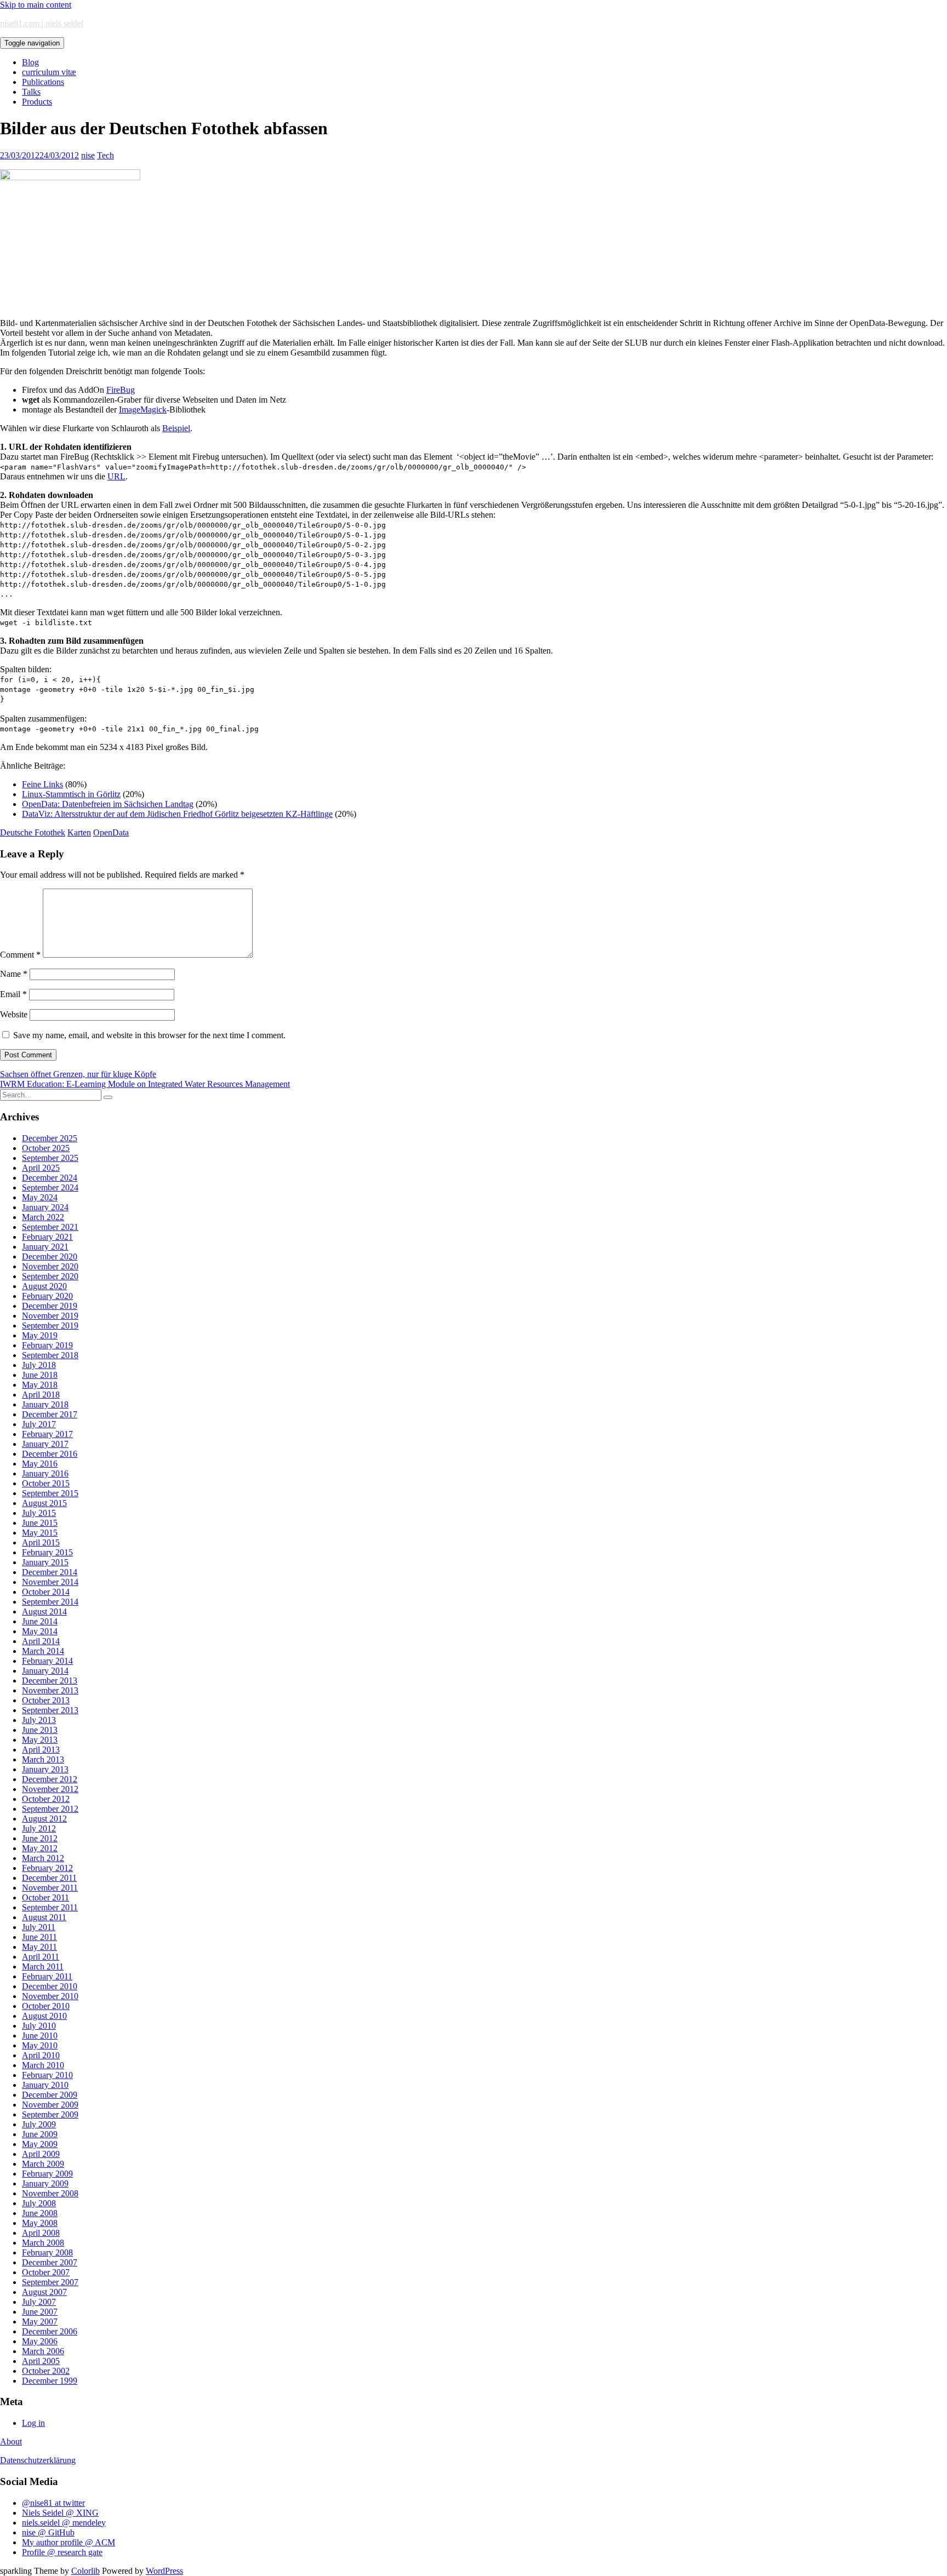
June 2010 (40, 2036)
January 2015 (45, 1562)
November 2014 (50, 1582)
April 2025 (41, 1168)
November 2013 (50, 1690)
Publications (43, 82)
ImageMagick (143, 410)
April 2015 (41, 1542)
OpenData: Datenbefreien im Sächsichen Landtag (108, 804)
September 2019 (50, 1326)
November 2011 (50, 1888)
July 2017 (39, 1424)
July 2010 (39, 2026)
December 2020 (50, 1256)
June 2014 (40, 1621)
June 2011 (39, 1937)
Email (13, 994)
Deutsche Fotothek (33, 832)
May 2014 (40, 1631)
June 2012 (40, 1838)
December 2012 (50, 1779)
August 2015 (44, 1503)
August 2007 (44, 2292)
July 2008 (39, 2203)
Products (37, 102)
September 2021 (50, 1227)
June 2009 (40, 2134)
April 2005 (41, 2361)
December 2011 (49, 1878)
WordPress (164, 2571)
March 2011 (43, 1967)
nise (88, 155)
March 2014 (43, 1651)
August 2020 (44, 1286)
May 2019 (40, 1335)
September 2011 (50, 1907)
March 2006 (43, 2351)
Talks (31, 92)
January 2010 (45, 2085)
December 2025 (50, 1138)
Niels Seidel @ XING (60, 2513)
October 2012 (46, 1799)
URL (116, 476)
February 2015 (47, 1552)
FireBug (121, 390)
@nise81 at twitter (53, 2503)
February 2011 (47, 1976)
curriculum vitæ (49, 72)
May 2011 (39, 1947)
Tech (105, 155)
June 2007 (40, 2312)
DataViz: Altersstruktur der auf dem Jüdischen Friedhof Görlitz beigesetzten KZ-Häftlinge (177, 814)
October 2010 (46, 2006)
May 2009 (40, 2144)
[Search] (108, 1097)
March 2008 (43, 2243)
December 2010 (50, 1986)
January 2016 (45, 1473)
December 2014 (50, 1572)
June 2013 (40, 1730)
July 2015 (39, 1513)
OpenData (111, 832)
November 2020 (50, 1266)
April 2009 (41, 2154)
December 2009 (50, 2095)
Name (14, 974)
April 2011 (41, 1957)
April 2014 (41, 1641)
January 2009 (45, 2183)
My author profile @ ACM (69, 2542)
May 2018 (40, 1385)
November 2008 (50, 2193)
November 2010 (50, 1996)
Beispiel (176, 428)
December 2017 (50, 1414)
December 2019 (50, 1306)
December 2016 (50, 1454)
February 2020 (47, 1296)
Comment (20, 955)
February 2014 (47, 1661)
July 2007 (39, 2302)
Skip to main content (36, 5)
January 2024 (45, 1207)
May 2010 (40, 2045)
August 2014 (44, 1612)
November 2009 (50, 2105)
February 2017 (47, 1434)
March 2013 (43, 1759)
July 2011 (39, 1927)
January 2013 (45, 1769)
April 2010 (41, 2055)
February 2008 (47, 2252)
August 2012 (44, 1819)
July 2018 (39, 1365)
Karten (79, 832)
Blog (30, 62)
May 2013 (40, 1740)
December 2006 (50, 2331)
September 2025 (50, 1158)
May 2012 (40, 1848)
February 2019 (47, 1345)
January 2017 (45, 1444)
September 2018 (50, 1355)
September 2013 (50, 1710)
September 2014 (50, 1602)
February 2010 (47, 2075)
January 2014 (45, 1671)
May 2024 (40, 1197)
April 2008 (41, 2233)
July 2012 (39, 1828)
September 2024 (50, 1187)
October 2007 (46, 2272)
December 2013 (50, 1681)
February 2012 (47, 1868)
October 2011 (45, 1897)
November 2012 (50, 1789)
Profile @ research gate (62, 2552)
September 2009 (50, 2114)
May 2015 (40, 1533)
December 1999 (50, 2381)
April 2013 (41, 1750)
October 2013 (46, 1700)
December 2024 (50, 1178)
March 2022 (43, 1217)
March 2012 (43, 1858)
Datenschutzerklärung (38, 2460)
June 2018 (40, 1375)
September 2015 (50, 1493)
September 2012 (50, 1809)
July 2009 (39, 2124)
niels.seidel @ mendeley (64, 2523)
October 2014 (46, 1592)
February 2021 (47, 1237)
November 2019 (50, 1316)
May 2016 (40, 1464)
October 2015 (46, 1483)
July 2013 (39, 1720)
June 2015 (40, 1523)
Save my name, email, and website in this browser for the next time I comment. (149, 1035)
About (11, 2442)
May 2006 (40, 2341)
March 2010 (43, 2065)
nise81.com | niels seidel (42, 23)
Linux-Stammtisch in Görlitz (71, 794)
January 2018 (45, 1404)
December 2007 (50, 2262)
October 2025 (46, 1148)
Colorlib (85, 2571)
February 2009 (47, 2174)
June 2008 (40, 2213)
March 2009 (43, 2164)
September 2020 (50, 1276)
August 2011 (44, 1917)
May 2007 (40, 2322)
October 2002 (46, 2371)
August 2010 (44, 2016)
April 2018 (41, 1395)
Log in (33, 2423)
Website (14, 1014)
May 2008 (40, 2223)
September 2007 (50, 2282)
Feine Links (42, 784)
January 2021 (45, 1247)
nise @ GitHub (48, 2532)
